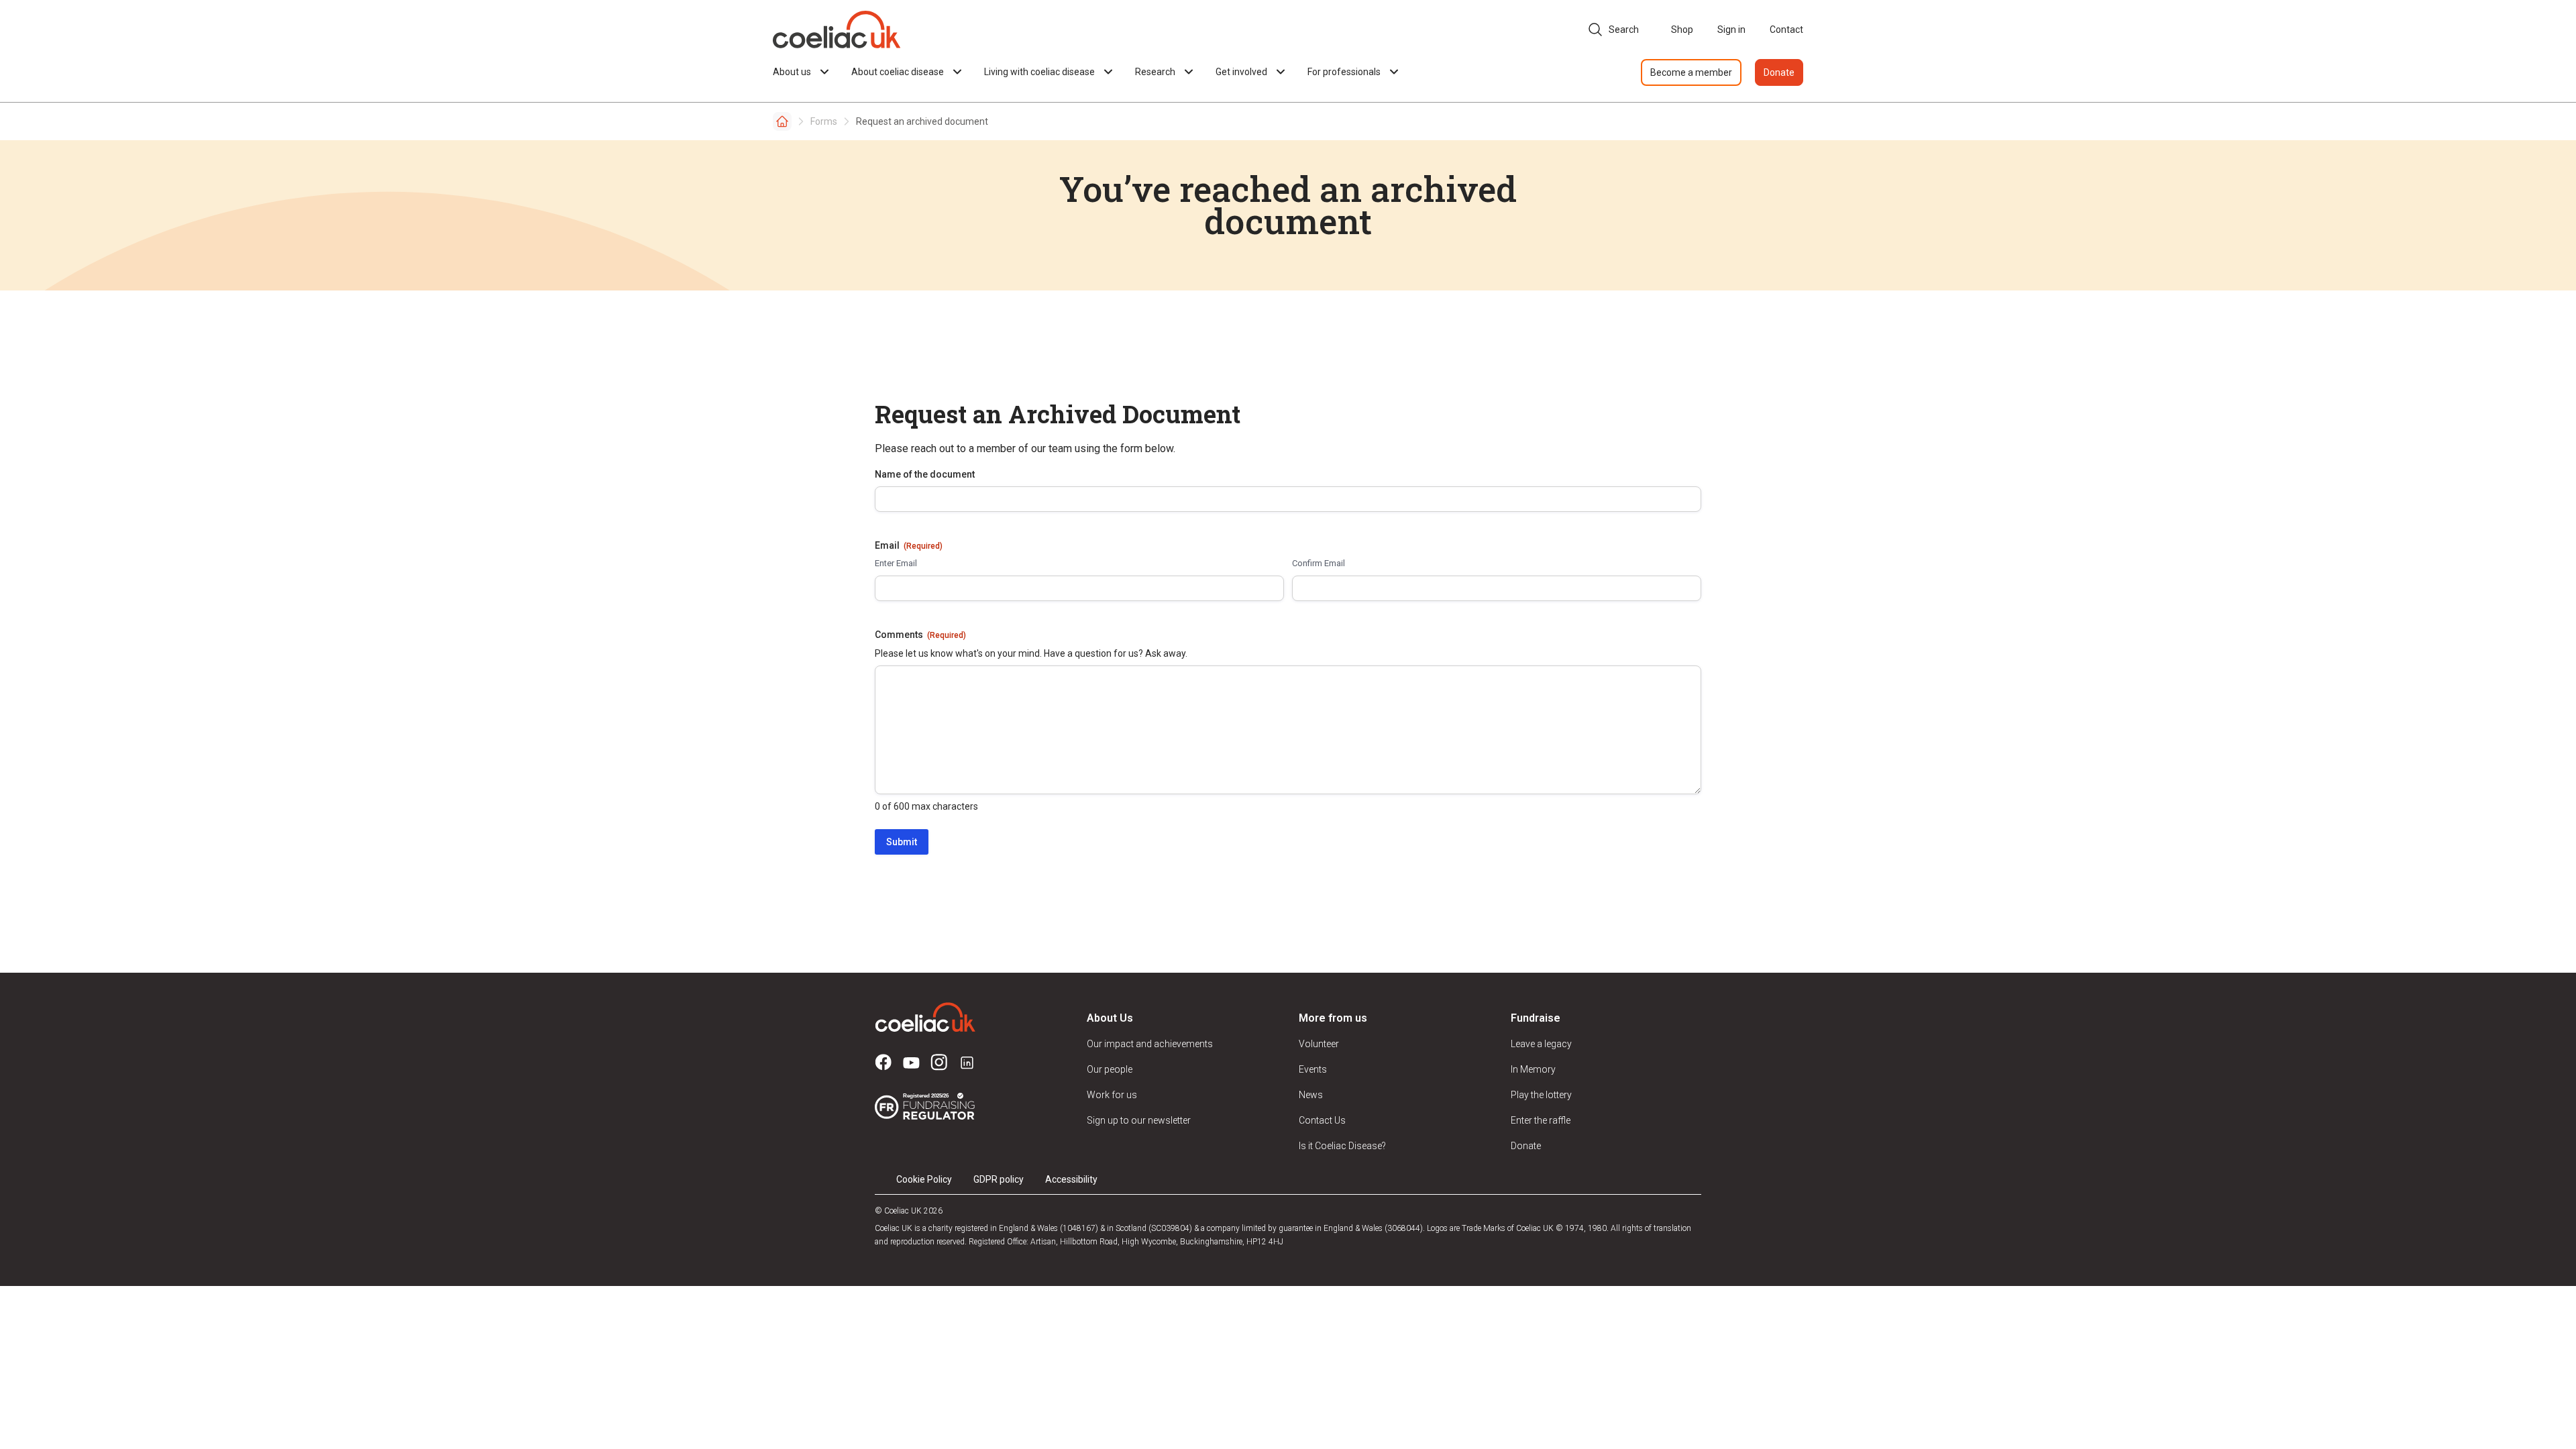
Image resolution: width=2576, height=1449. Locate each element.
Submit (902, 842)
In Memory (1533, 1069)
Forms (824, 121)
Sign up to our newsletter (1139, 1120)
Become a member (1691, 72)
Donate (1779, 72)
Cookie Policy (924, 1179)
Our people (1110, 1069)
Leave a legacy (1541, 1044)
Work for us (1112, 1095)
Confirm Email (1319, 563)
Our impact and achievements (1150, 1044)
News (1311, 1095)
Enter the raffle (1541, 1120)
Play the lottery (1541, 1095)
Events (1313, 1069)
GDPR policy (999, 1179)
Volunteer (1319, 1044)
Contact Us (1322, 1120)
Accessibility (1071, 1179)
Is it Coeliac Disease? (1342, 1146)
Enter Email (896, 563)
